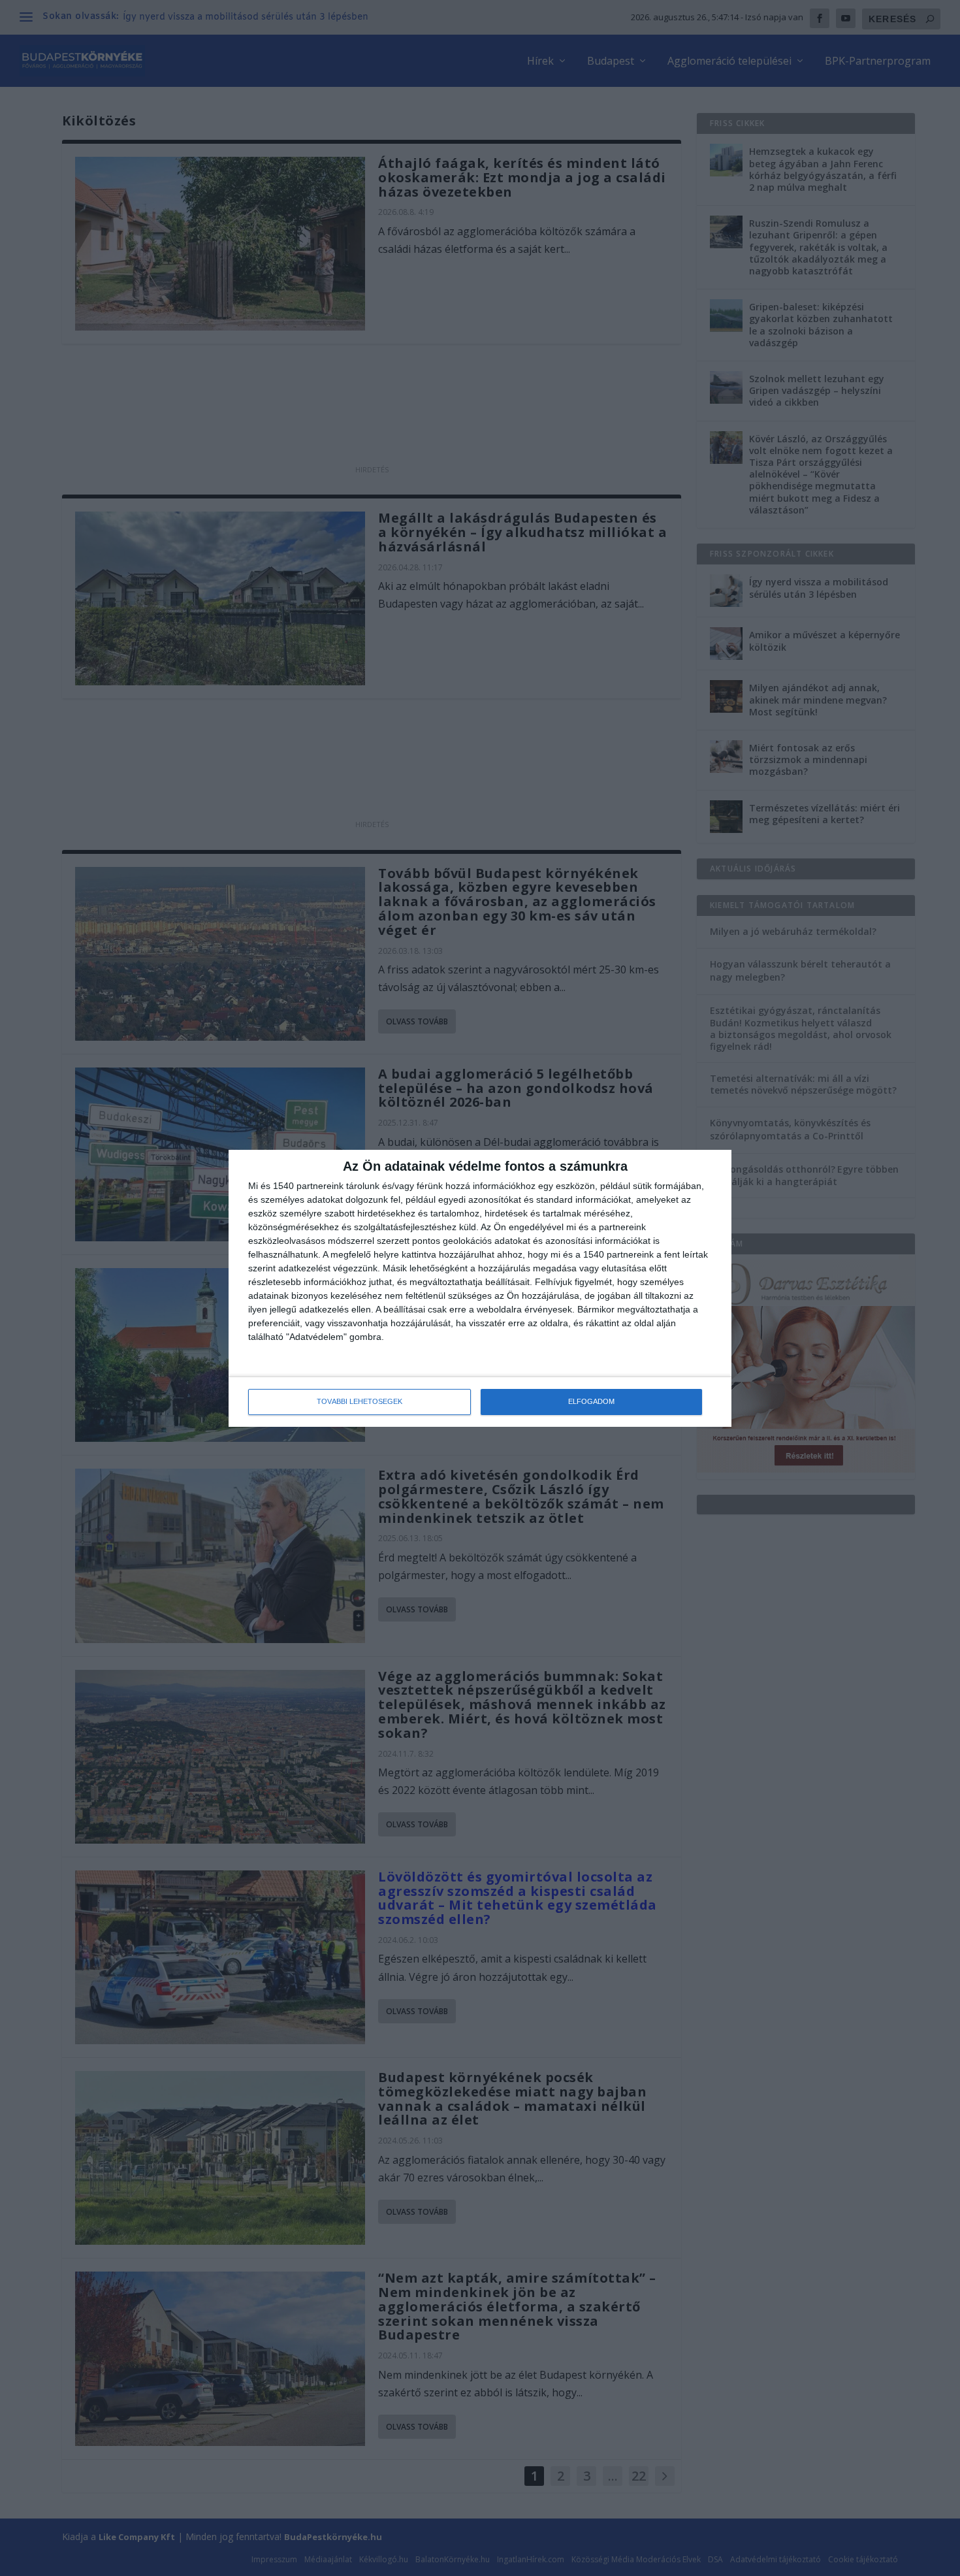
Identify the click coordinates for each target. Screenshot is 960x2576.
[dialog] (480, 1288)
